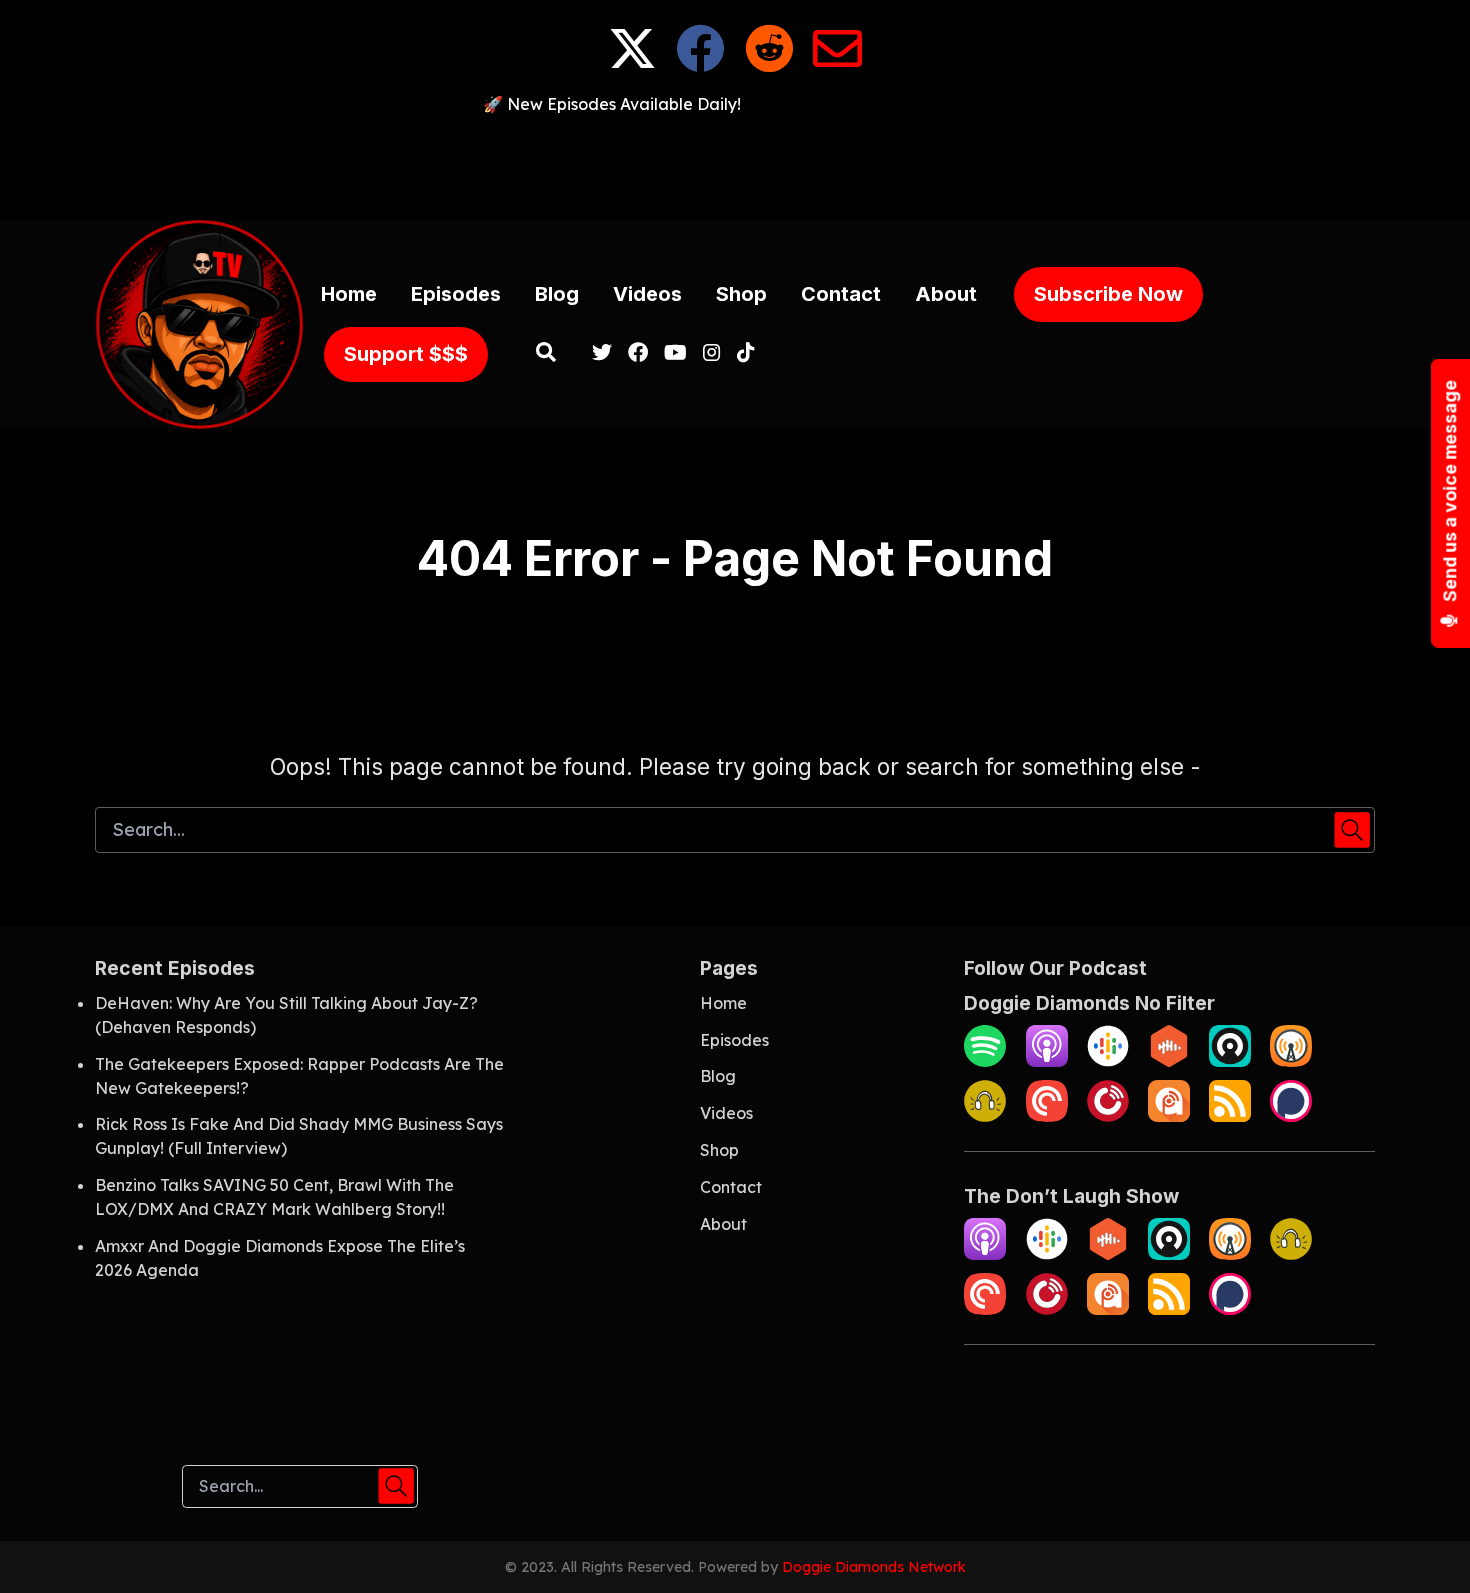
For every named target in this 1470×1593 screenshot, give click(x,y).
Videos (647, 294)
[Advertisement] (735, 161)
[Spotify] (985, 1061)
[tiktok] (742, 354)
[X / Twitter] (632, 64)
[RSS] (1230, 1116)
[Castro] (1230, 1061)
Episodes (456, 294)
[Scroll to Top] (1422, 1545)
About (946, 294)
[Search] (546, 354)
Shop (741, 294)
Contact (841, 294)
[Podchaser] (1291, 1116)
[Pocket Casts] (1047, 1116)
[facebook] (638, 354)
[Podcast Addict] (1169, 1116)
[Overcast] (1291, 1061)
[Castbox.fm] (1169, 1061)
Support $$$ (406, 354)
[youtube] (675, 354)
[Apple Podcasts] (1047, 1061)
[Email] (837, 64)
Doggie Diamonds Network (874, 1567)
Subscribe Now (1108, 294)
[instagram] (712, 354)
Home (349, 294)
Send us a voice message (1450, 492)
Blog (557, 294)
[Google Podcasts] (1108, 1061)
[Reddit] (769, 64)
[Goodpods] (985, 1116)
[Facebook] (700, 64)
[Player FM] (1108, 1116)
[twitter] (602, 354)
